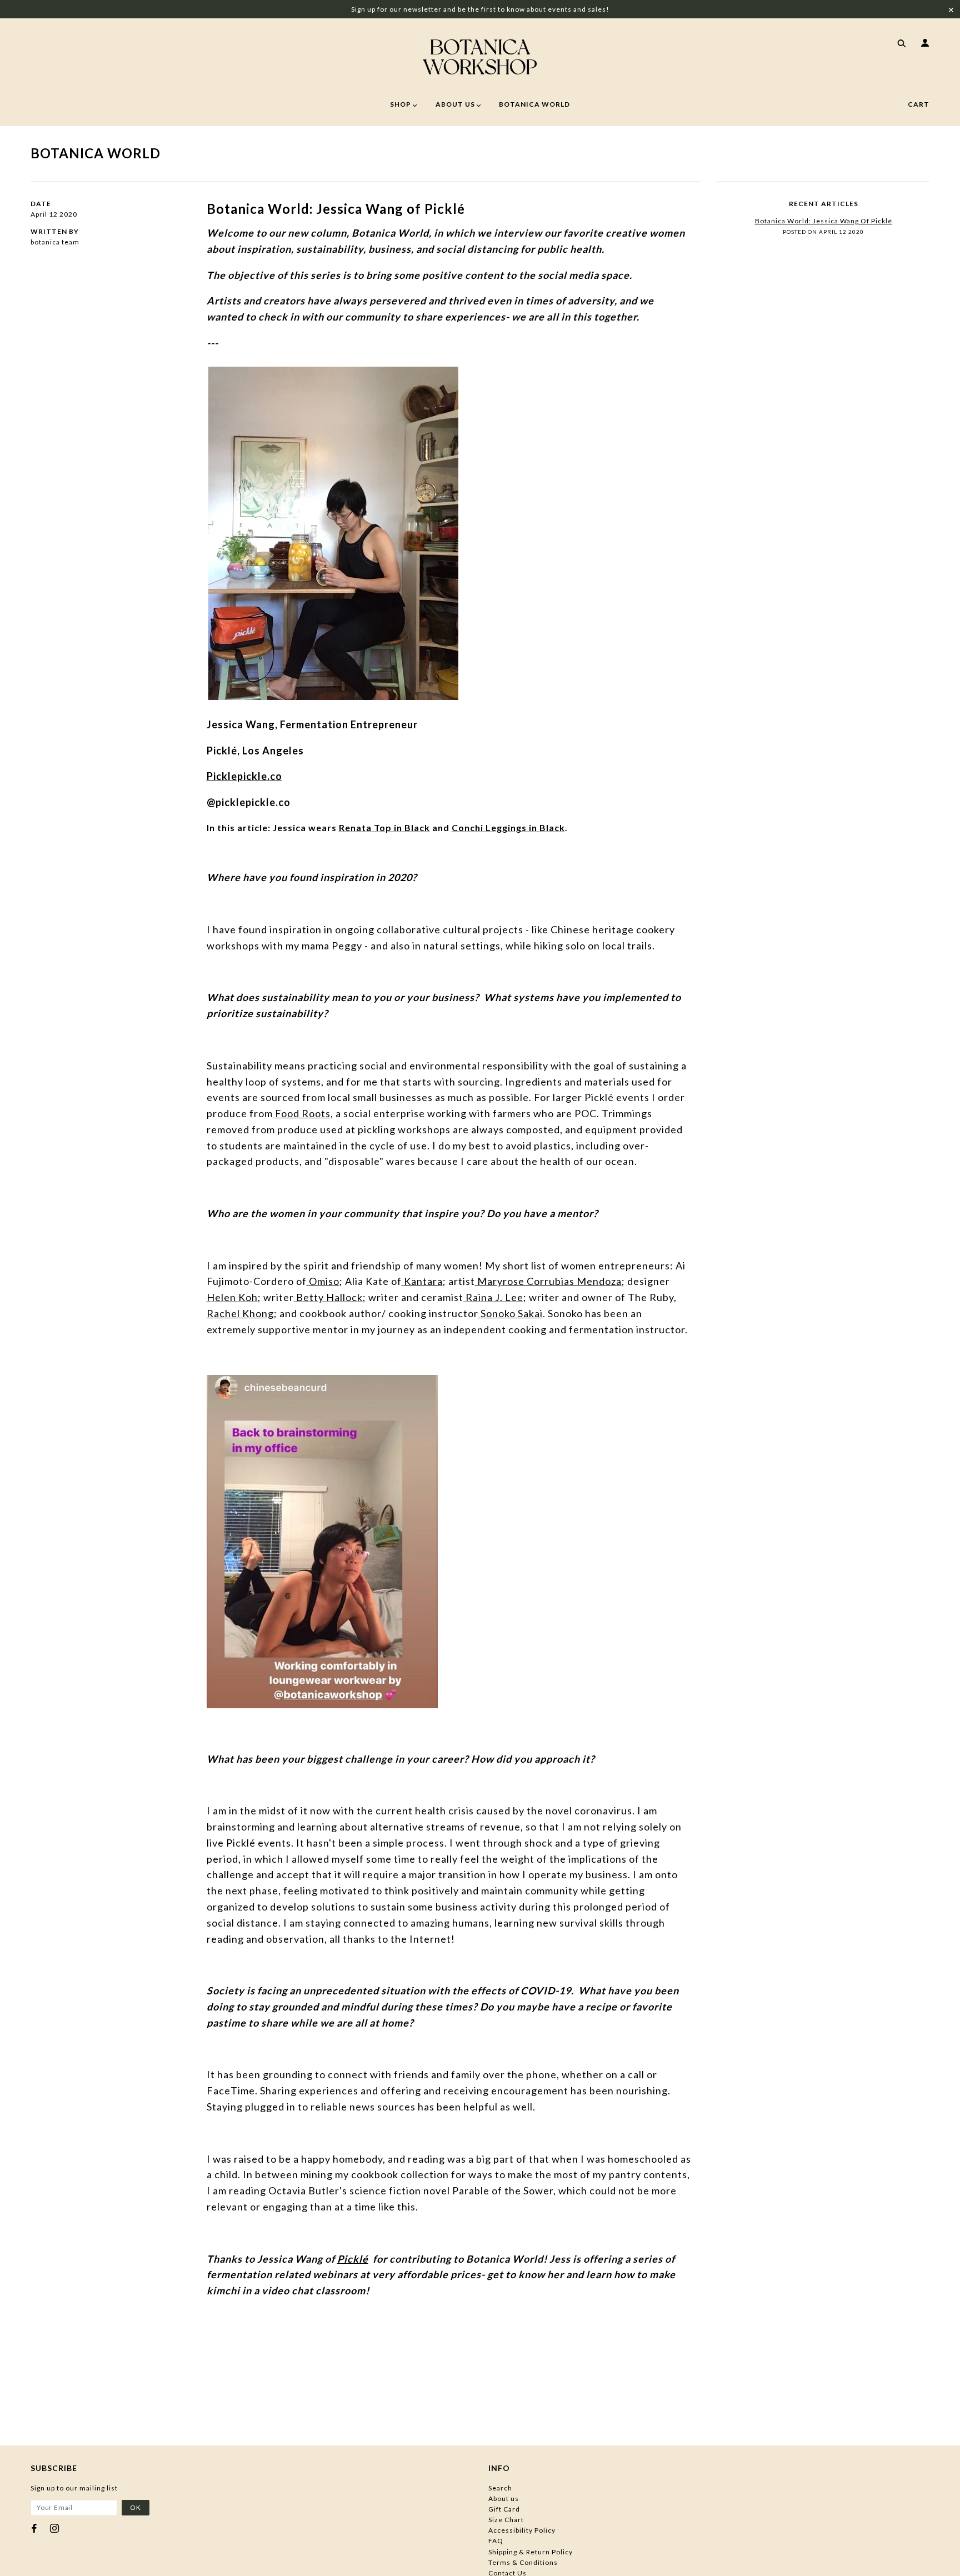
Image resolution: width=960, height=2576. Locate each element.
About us (504, 2499)
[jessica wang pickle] (333, 532)
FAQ (496, 2541)
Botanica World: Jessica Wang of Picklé (336, 209)
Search (500, 2488)
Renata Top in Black (384, 827)
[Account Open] (923, 44)
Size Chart (506, 2520)
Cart (919, 104)
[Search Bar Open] (899, 44)
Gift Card (504, 2509)
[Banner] (480, 57)
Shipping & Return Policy (531, 2552)
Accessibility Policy (522, 2530)
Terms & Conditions (523, 2562)
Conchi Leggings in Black (508, 827)
